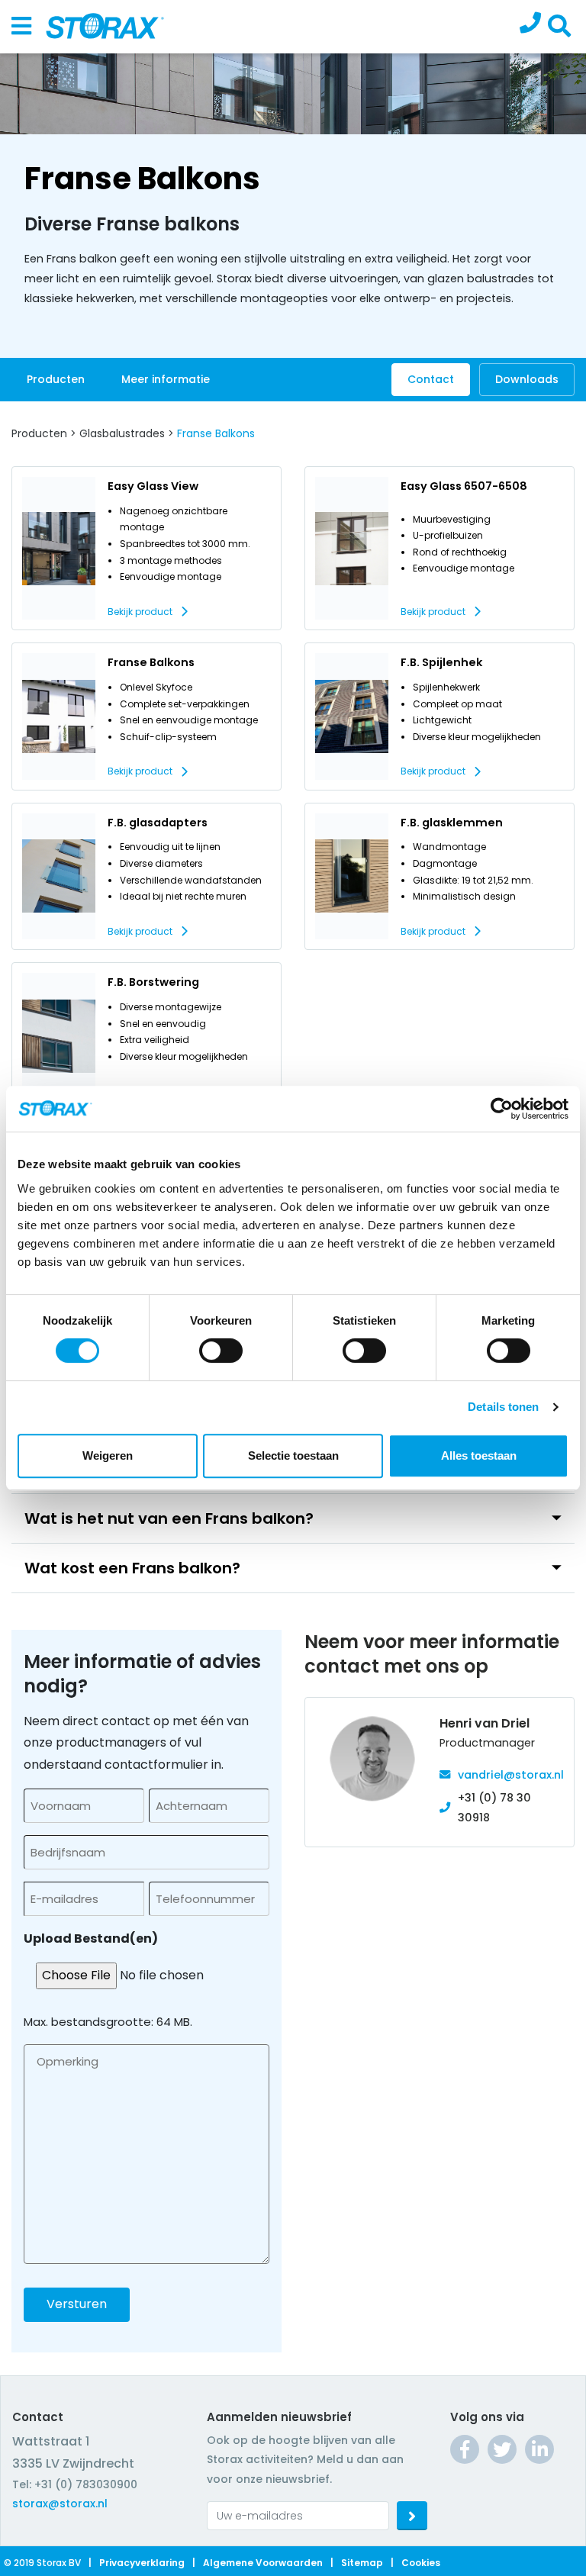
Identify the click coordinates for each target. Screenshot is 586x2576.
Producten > (44, 433)
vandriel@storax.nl (511, 1775)
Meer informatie (166, 379)
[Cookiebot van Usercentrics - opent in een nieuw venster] (502, 1109)
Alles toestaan (479, 1455)
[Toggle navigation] (21, 27)
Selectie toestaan (293, 1455)
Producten (56, 379)
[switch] (221, 1351)
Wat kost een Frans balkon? (132, 1568)
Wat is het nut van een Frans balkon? (169, 1518)
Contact (431, 379)
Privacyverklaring (142, 2563)
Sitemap (362, 2563)
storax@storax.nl (60, 2504)
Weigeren (108, 1455)
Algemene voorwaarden (263, 2563)
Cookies (421, 2563)
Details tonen (503, 1407)
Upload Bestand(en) (91, 1938)
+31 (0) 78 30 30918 (494, 1808)
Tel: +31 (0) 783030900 (75, 2484)
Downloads (527, 379)
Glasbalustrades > (127, 433)
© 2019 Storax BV (42, 2563)
